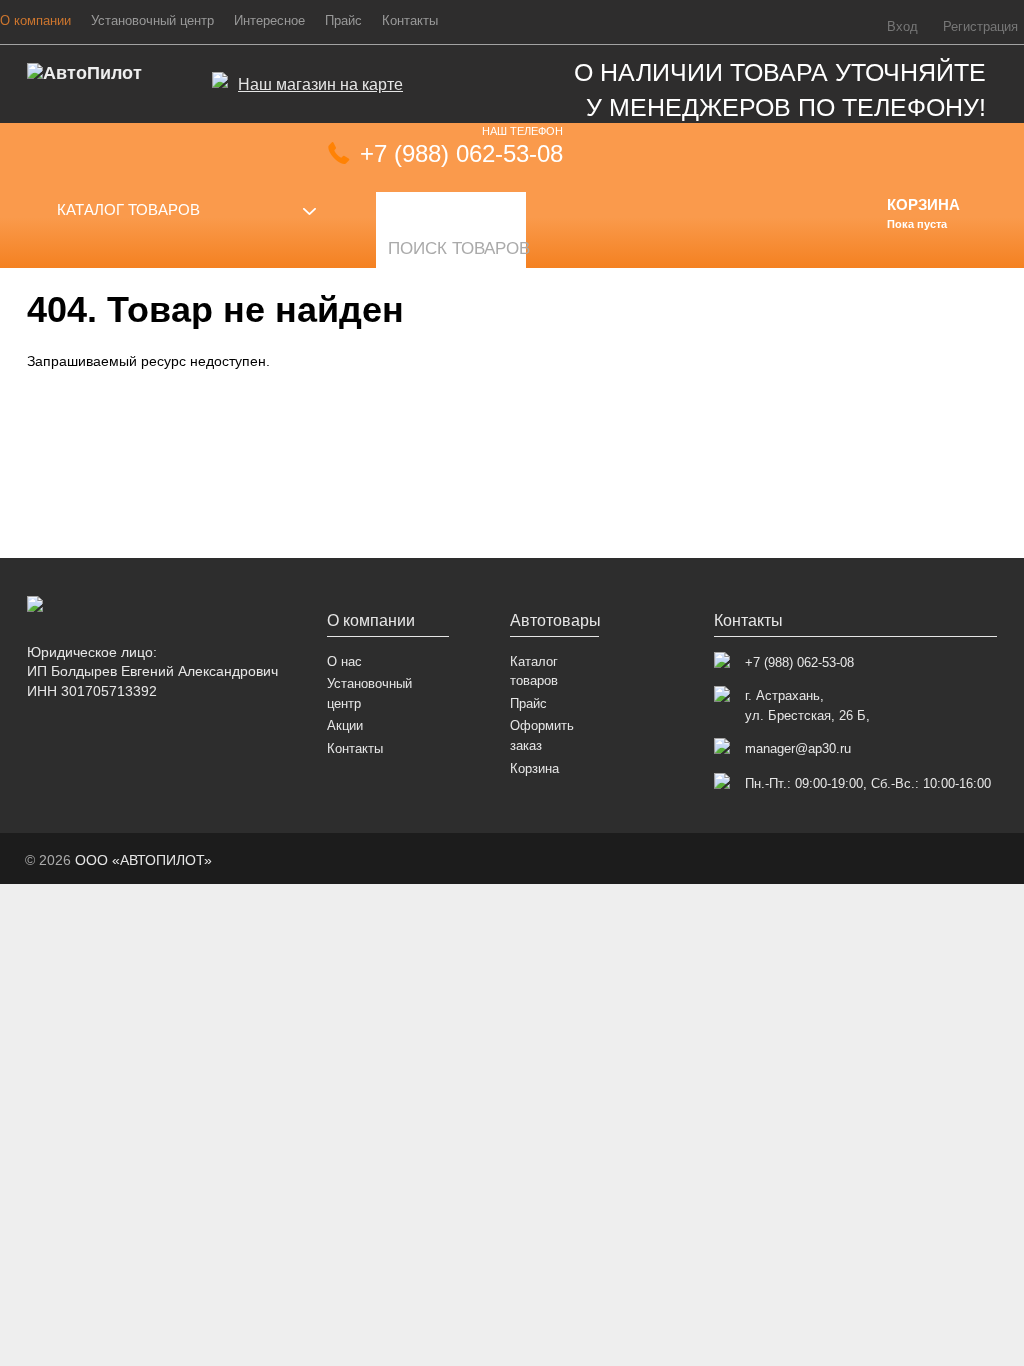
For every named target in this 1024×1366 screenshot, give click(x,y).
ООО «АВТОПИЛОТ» (143, 860)
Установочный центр (152, 21)
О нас (344, 661)
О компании (371, 620)
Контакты (410, 21)
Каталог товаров (128, 209)
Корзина (534, 768)
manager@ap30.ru (798, 748)
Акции (345, 725)
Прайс (343, 21)
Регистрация (980, 27)
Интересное (269, 21)
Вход (902, 27)
